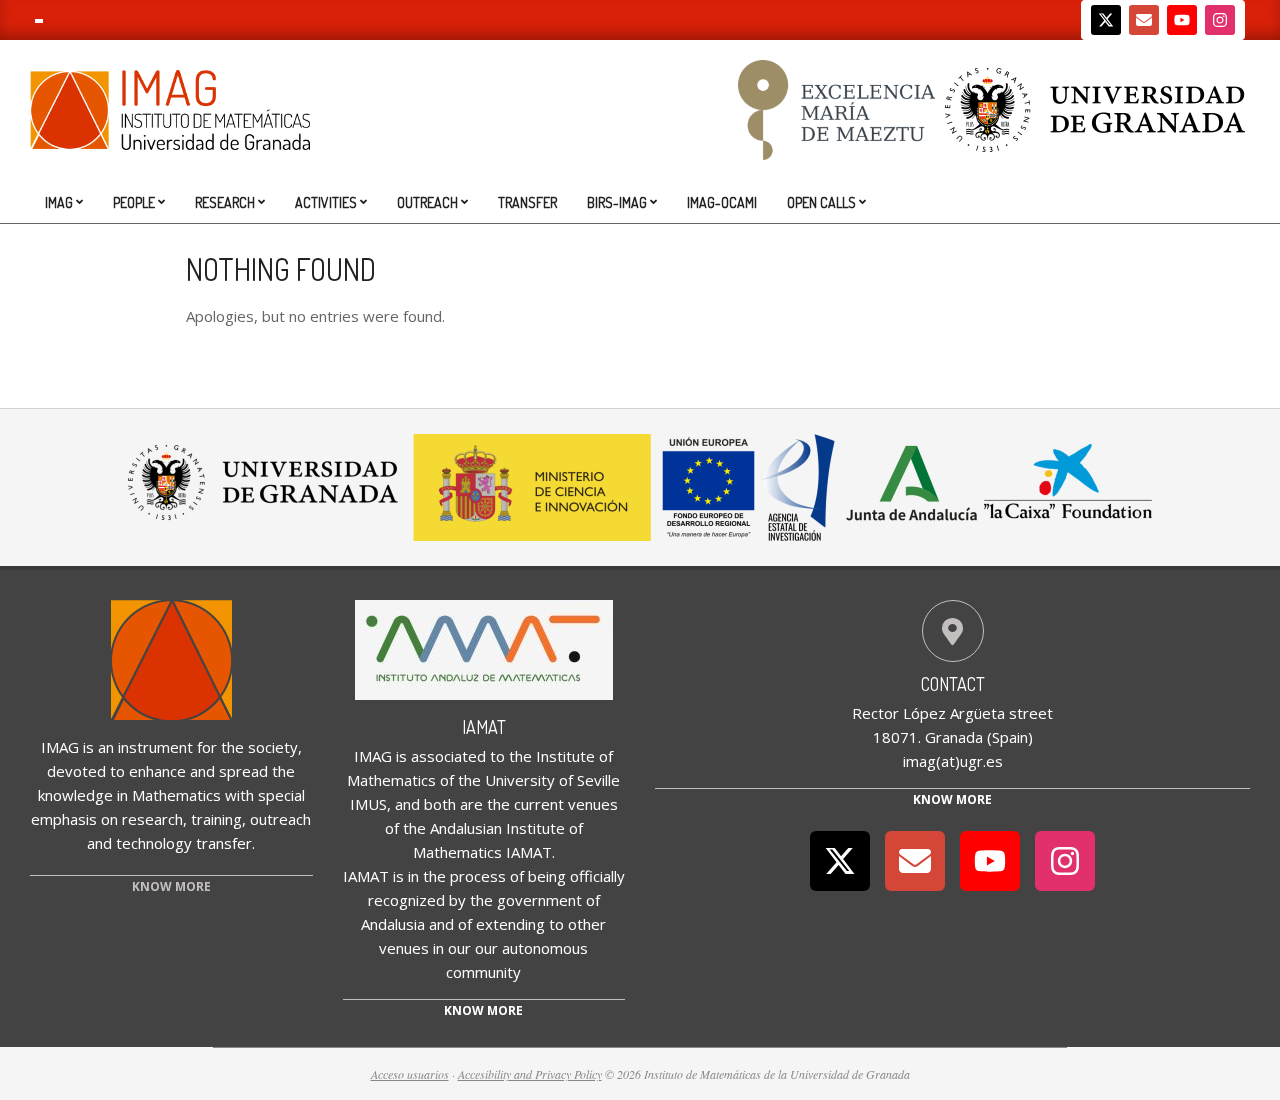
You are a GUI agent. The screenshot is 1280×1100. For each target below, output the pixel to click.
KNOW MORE (171, 886)
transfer (224, 843)
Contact (953, 684)
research (152, 819)
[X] (1106, 20)
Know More (952, 799)
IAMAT (484, 727)
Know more (483, 1010)
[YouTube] (1182, 20)
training (216, 819)
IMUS (368, 804)
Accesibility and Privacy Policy (530, 1074)
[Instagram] (1220, 20)
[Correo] (1144, 20)
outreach (280, 819)
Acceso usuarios (410, 1074)
